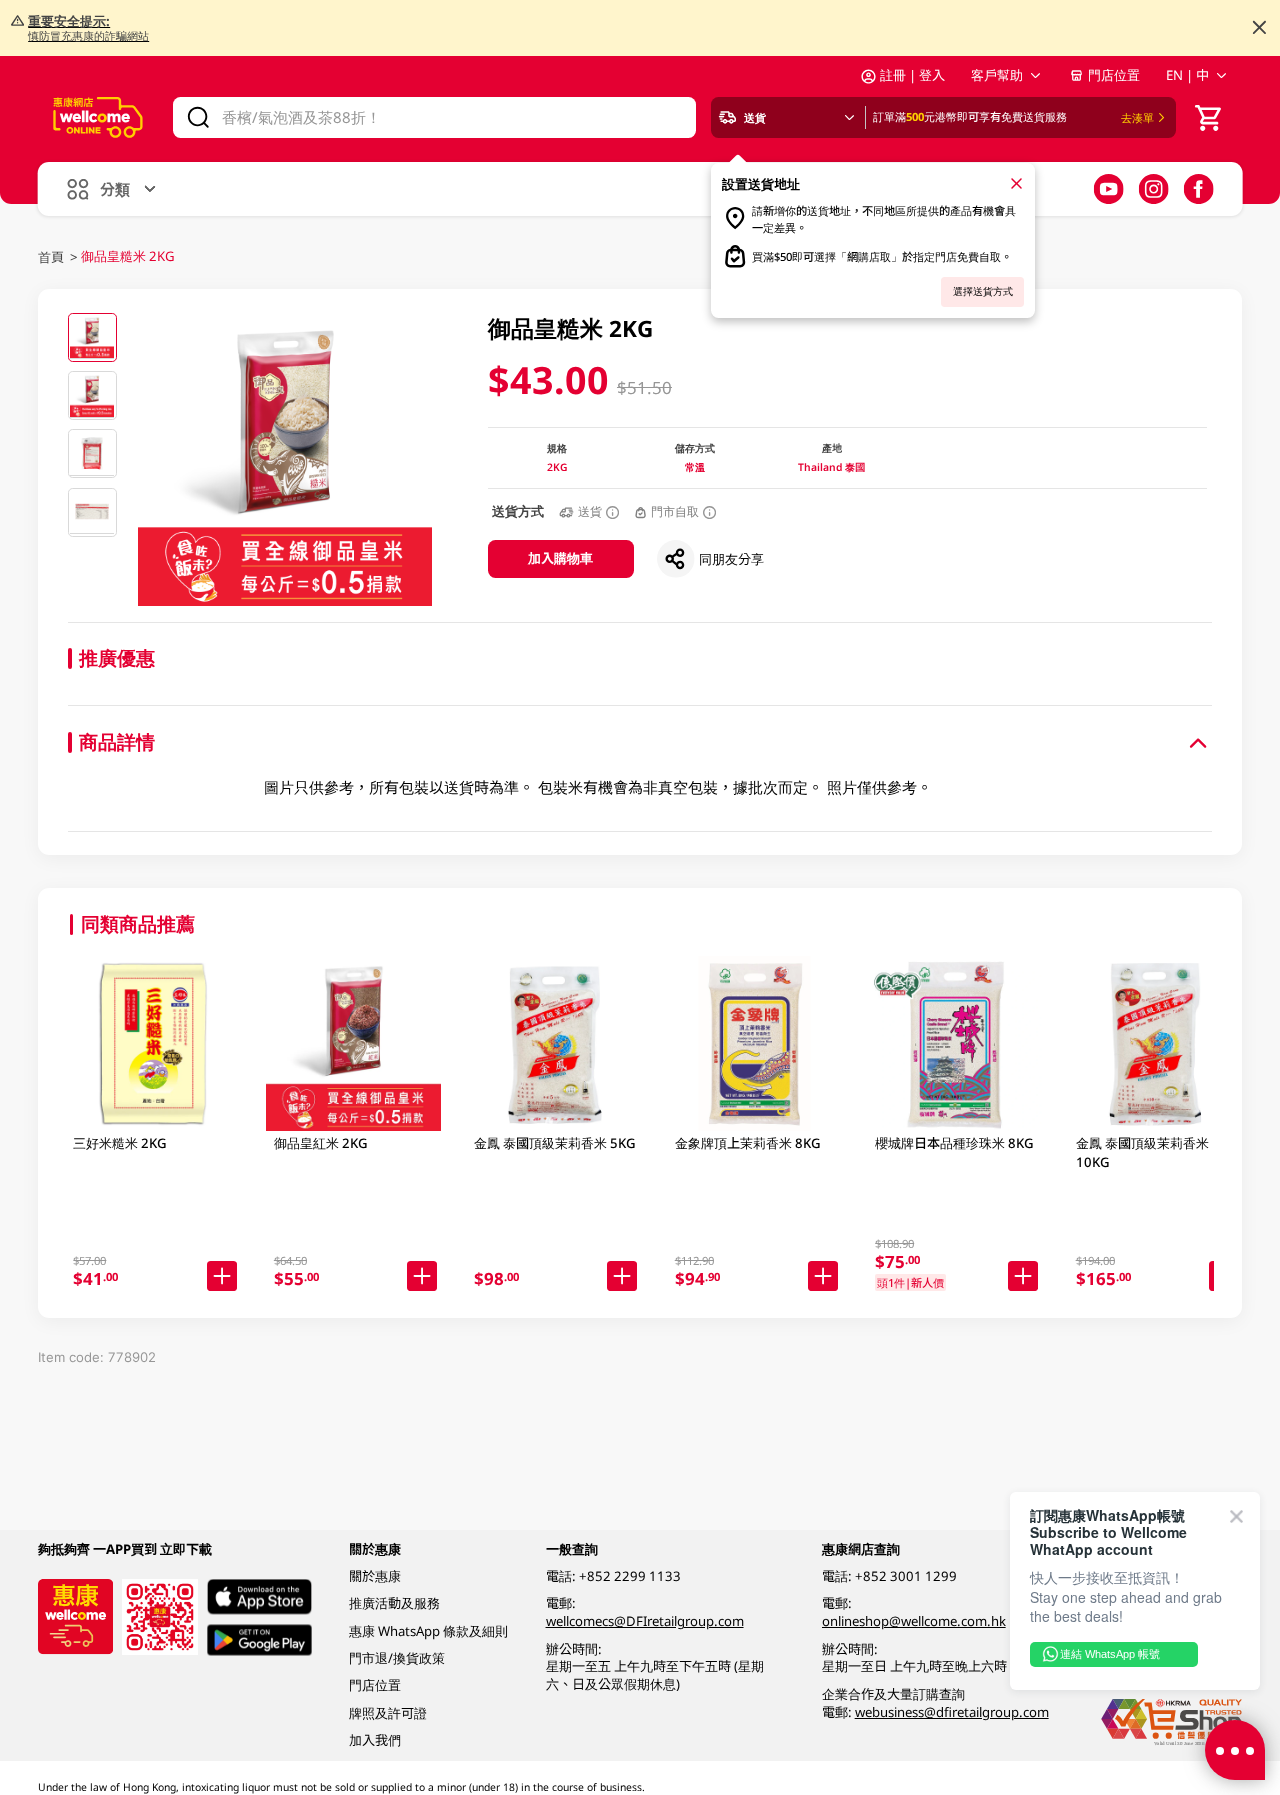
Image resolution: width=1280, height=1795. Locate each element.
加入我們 (375, 1740)
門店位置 (1114, 75)
